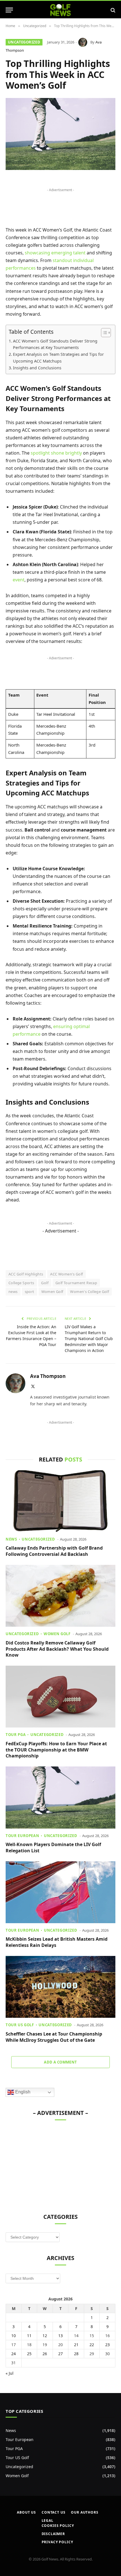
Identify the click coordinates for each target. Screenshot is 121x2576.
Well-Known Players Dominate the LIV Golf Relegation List (53, 1848)
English (22, 2092)
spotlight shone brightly (56, 453)
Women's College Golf (89, 1292)
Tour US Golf (17, 2458)
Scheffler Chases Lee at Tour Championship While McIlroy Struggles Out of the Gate (54, 2037)
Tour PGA (14, 2449)
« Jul (10, 2373)
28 (76, 2354)
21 (76, 2345)
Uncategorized (24, 42)
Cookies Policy (58, 2526)
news (13, 1292)
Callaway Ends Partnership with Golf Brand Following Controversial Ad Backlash (54, 1551)
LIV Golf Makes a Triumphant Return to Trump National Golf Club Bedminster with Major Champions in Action (89, 1339)
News (11, 2430)
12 (45, 2336)
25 (29, 2354)
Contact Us (53, 2512)
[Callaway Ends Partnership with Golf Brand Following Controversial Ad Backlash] (60, 1501)
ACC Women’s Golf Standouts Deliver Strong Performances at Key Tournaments (55, 344)
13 (60, 2336)
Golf (45, 1283)
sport (30, 1292)
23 (107, 2345)
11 (29, 2336)
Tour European (20, 2439)
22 (92, 2345)
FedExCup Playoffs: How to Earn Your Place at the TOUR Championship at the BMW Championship (56, 1750)
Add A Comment (60, 2062)
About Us (26, 2512)
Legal (48, 2521)
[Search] (112, 10)
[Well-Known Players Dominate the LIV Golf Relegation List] (60, 1797)
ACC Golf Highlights (26, 1274)
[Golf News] (61, 10)
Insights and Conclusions (37, 368)
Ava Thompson (48, 1376)
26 (45, 2354)
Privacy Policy (57, 2542)
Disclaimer (53, 2534)
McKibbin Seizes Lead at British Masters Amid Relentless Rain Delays (57, 1942)
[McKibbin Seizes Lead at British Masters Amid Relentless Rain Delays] (60, 1892)
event (19, 580)
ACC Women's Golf (66, 1274)
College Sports (21, 1283)
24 (14, 2354)
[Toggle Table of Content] (103, 333)
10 (14, 2336)
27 (60, 2354)
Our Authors (85, 2512)
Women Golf (52, 1292)
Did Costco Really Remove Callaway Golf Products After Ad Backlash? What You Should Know (57, 1649)
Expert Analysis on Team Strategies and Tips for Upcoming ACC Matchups (58, 357)
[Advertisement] (48, 2164)
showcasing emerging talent (55, 253)
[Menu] (9, 10)
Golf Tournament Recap (76, 1283)
